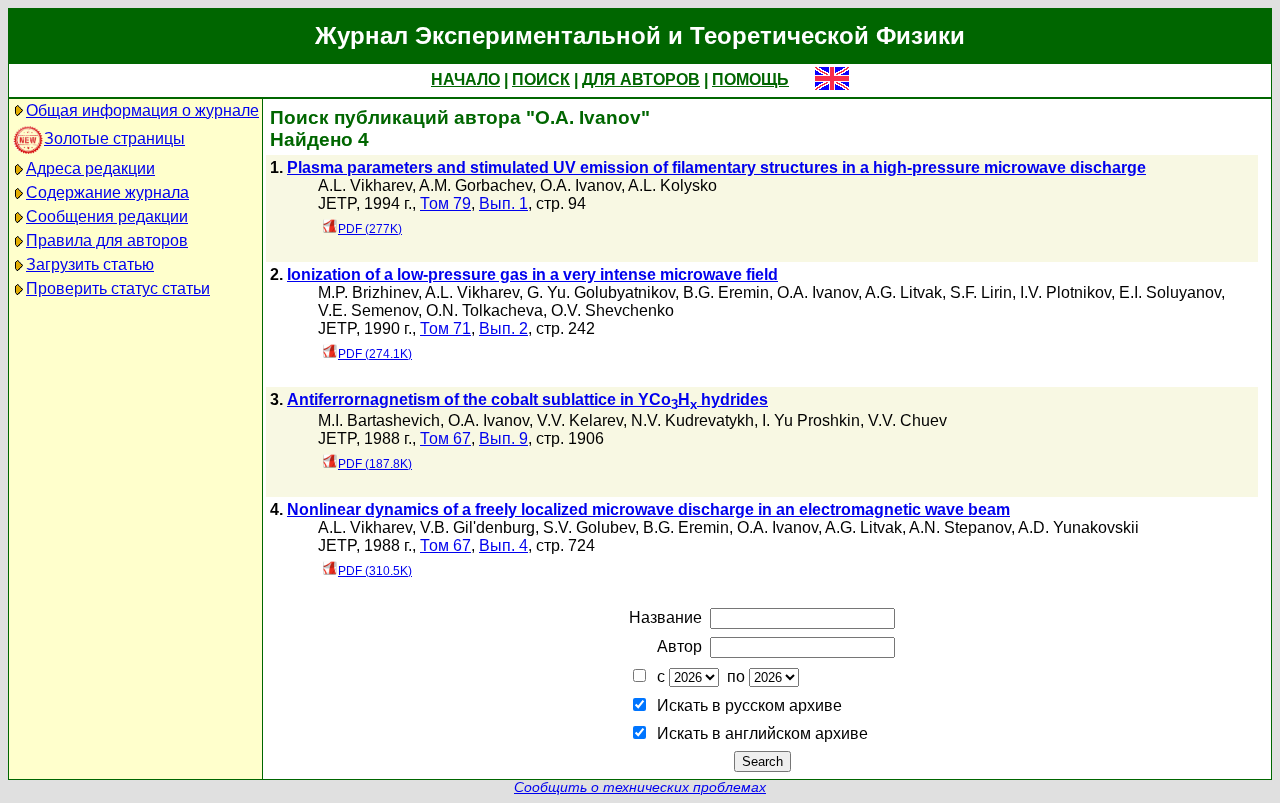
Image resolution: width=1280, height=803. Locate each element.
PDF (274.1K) (375, 354)
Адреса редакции (90, 168)
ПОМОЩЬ (750, 79)
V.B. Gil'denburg (477, 527)
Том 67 (445, 438)
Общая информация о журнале (142, 110)
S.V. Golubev (589, 527)
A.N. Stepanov (960, 527)
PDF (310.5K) (375, 571)
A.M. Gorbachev (475, 185)
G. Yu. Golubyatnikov (601, 292)
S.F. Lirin (981, 292)
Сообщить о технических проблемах (640, 787)
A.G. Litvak (903, 292)
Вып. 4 (503, 545)
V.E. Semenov (368, 310)
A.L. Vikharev (365, 185)
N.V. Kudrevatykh (692, 420)
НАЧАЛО (465, 79)
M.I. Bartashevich (379, 420)
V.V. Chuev (907, 420)
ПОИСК (541, 79)
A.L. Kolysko (672, 185)
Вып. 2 (503, 328)
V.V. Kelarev (580, 420)
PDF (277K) (370, 229)
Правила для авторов (107, 240)
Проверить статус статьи (118, 288)
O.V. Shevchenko (612, 310)
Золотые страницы (114, 138)
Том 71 (445, 328)
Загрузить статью (90, 264)
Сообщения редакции (107, 216)
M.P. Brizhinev (368, 292)
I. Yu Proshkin (811, 420)
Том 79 (445, 203)
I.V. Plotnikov (1065, 292)
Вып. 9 (503, 438)
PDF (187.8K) (375, 464)
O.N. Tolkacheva (484, 310)
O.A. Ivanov (580, 185)
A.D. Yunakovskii (1078, 527)
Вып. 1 (503, 203)
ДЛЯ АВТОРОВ (641, 79)
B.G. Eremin (726, 292)
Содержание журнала (107, 192)
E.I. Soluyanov (1170, 292)
